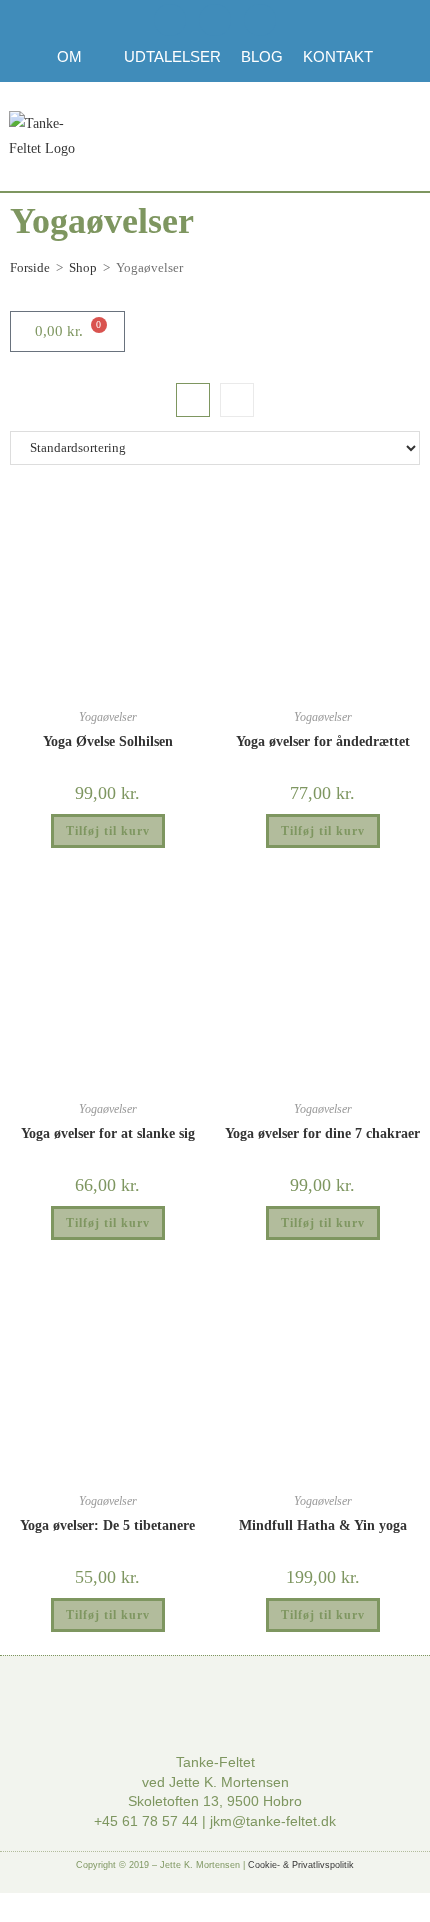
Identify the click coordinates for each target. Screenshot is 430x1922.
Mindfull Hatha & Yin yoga (323, 1525)
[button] (359, 136)
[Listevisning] (237, 400)
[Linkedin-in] (215, 20)
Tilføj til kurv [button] (108, 831)
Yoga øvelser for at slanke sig (108, 1133)
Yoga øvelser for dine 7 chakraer (322, 1133)
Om (69, 56)
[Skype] (260, 20)
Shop (83, 267)
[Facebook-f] (170, 20)
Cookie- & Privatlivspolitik (301, 1865)
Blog (262, 56)
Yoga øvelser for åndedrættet (323, 741)
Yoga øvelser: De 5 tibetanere (107, 1525)
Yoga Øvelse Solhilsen (108, 741)
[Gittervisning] (193, 400)
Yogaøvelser (108, 717)
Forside (30, 267)
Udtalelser (172, 56)
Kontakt (338, 56)
